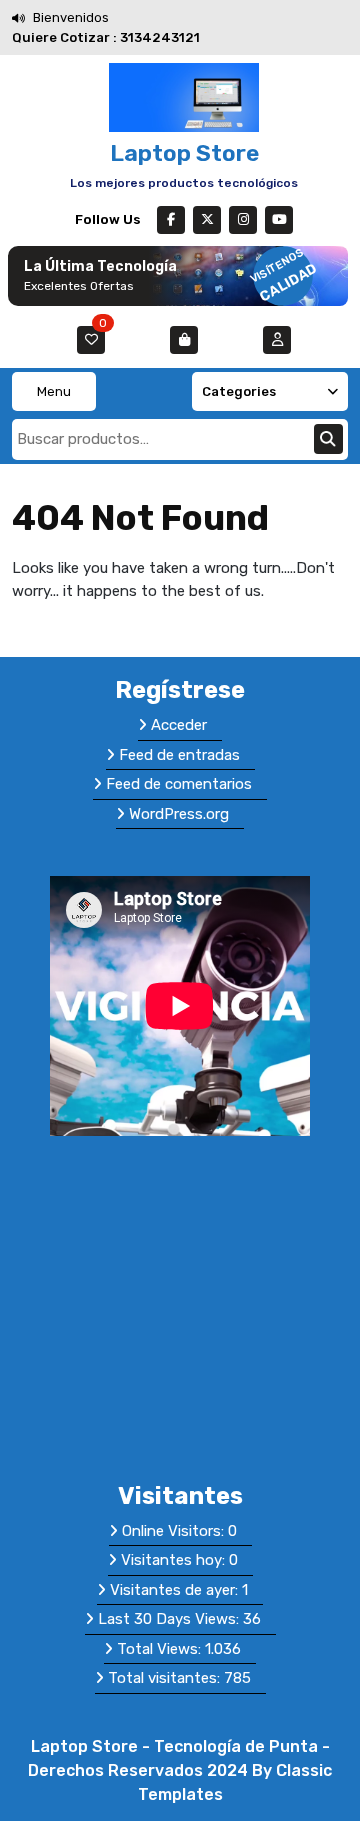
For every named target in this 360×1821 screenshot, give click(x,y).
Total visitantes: (166, 1678)
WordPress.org (179, 814)
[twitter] (207, 220)
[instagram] (243, 220)
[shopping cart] (184, 340)
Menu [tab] (54, 391)
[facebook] (171, 220)
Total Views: (161, 1649)
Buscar (328, 439)
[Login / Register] (277, 340)
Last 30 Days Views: (170, 1619)
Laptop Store (184, 153)
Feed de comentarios (179, 784)
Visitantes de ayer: (176, 1590)
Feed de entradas (179, 755)
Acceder (179, 725)
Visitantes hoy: (175, 1560)
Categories (239, 391)
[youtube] (279, 220)
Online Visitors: (175, 1531)
